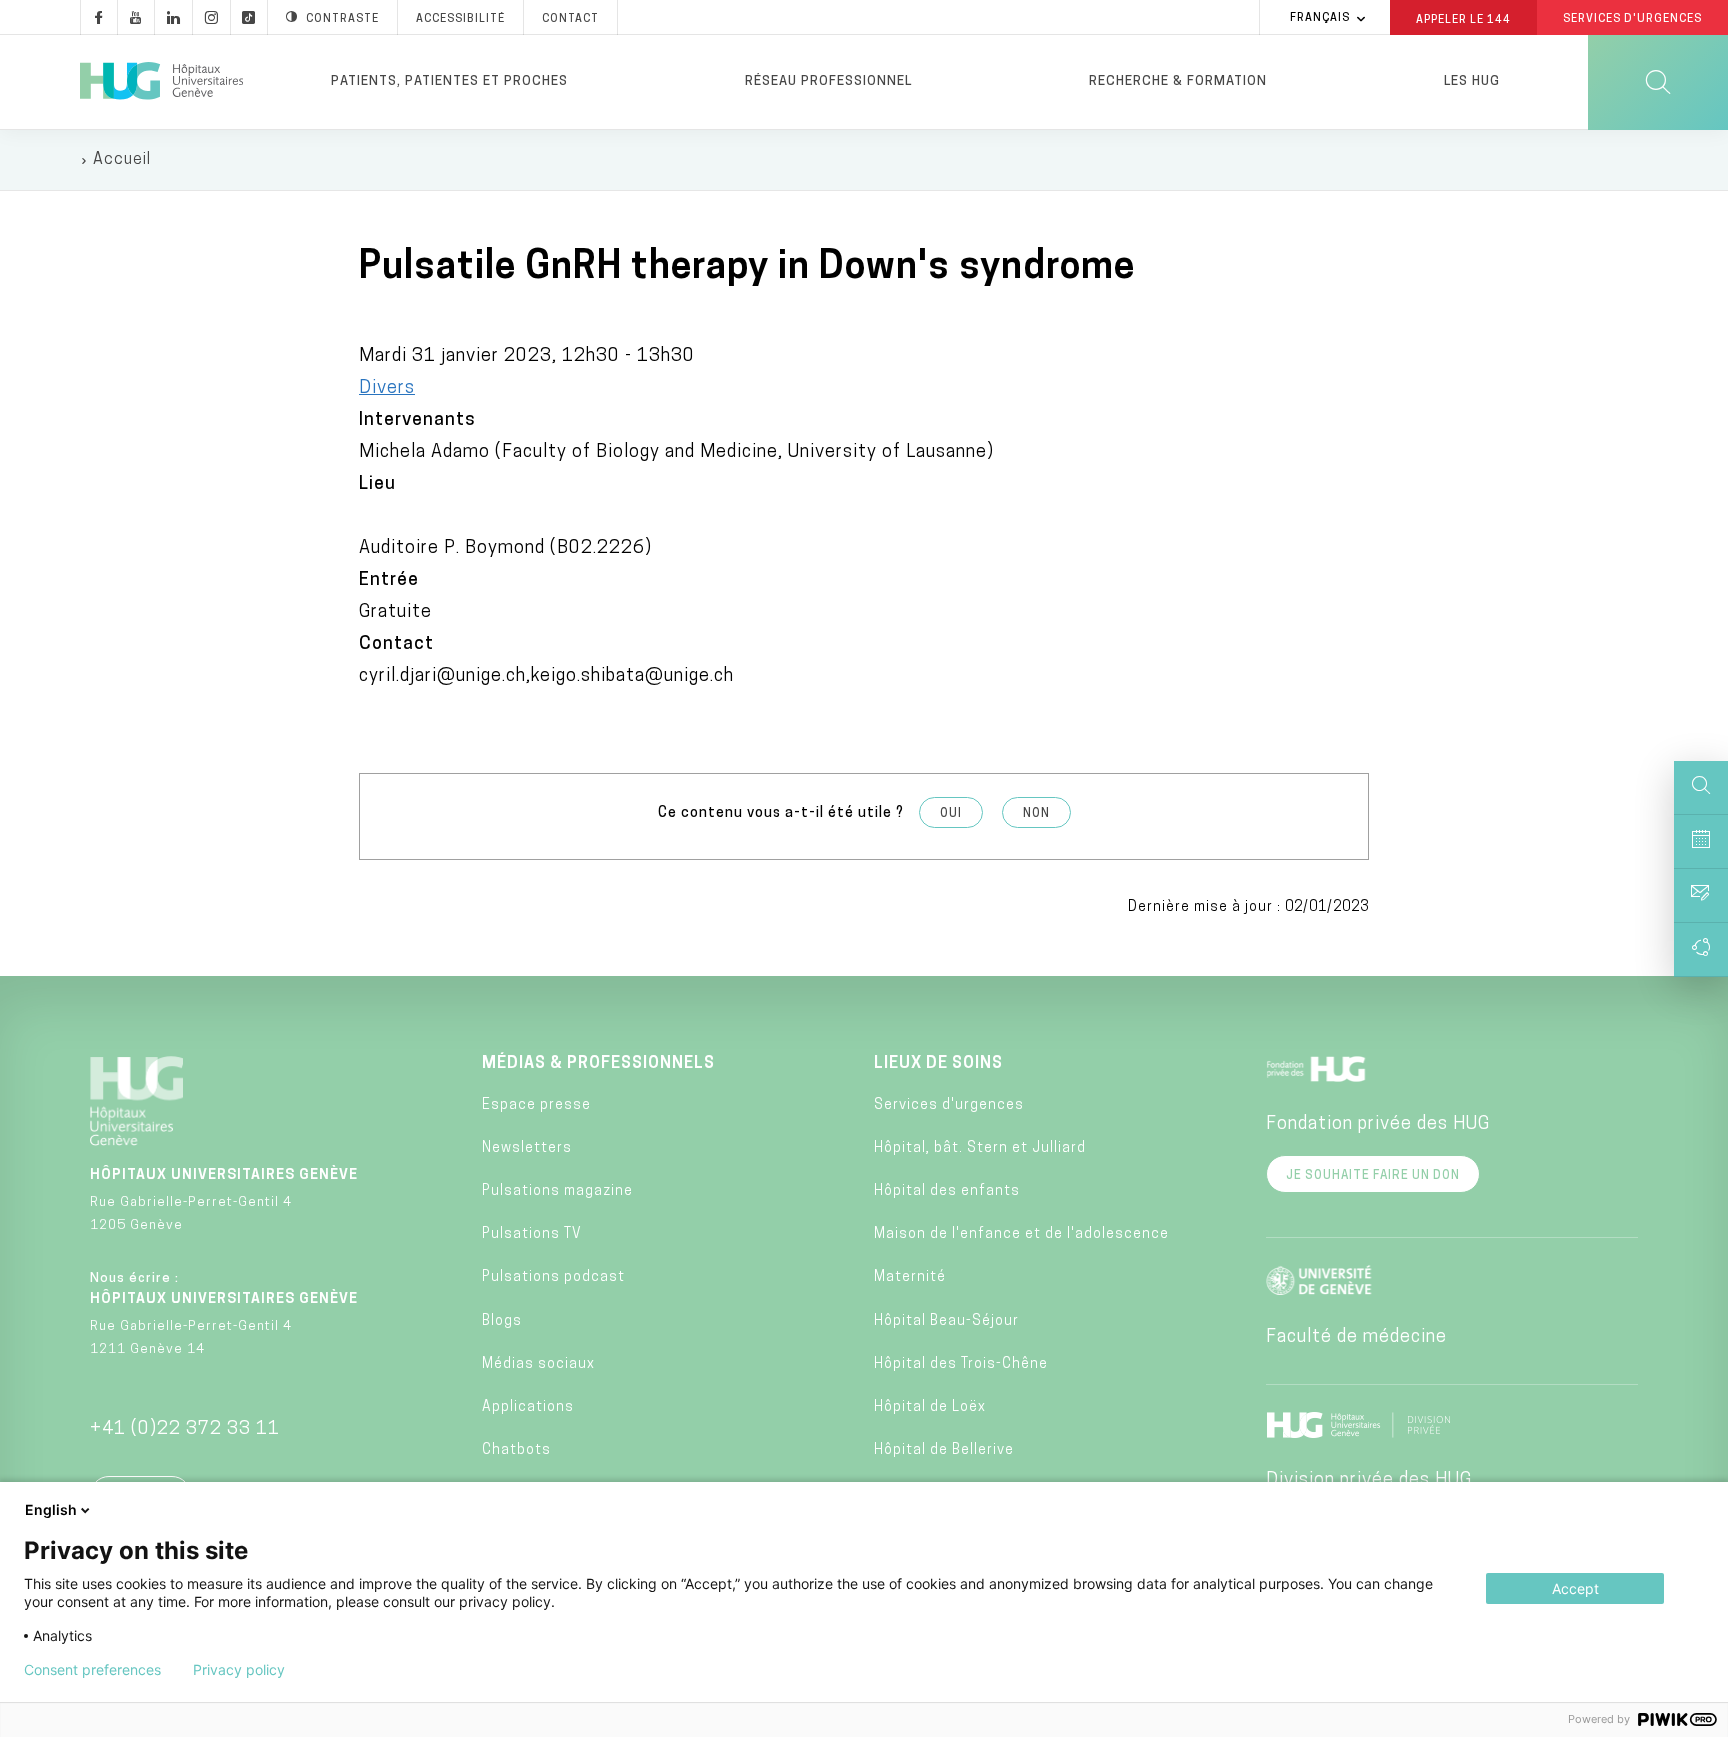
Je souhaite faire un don (1373, 1176)
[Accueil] (161, 82)
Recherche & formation (1178, 81)
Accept (1575, 1588)
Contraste (342, 19)
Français (1320, 18)
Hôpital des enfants (947, 1191)
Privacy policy (239, 1670)
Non (1036, 814)
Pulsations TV (532, 1234)
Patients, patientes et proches (449, 81)
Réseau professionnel (828, 81)
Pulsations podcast (553, 1277)
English (51, 1509)
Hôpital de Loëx (930, 1407)
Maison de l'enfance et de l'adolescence (1021, 1234)
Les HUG (1472, 81)
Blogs (502, 1321)
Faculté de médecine (1356, 1338)
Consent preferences (92, 1670)
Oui (951, 814)
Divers (387, 389)
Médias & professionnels (598, 1064)
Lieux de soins (938, 1064)
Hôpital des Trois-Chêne (961, 1364)
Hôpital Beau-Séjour (946, 1321)
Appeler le (1463, 19)
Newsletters (527, 1148)
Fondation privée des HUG (1378, 1125)
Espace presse (536, 1105)
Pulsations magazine (557, 1191)
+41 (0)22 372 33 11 (185, 1430)
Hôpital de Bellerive (944, 1450)
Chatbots (516, 1450)
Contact (570, 19)
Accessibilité (460, 19)
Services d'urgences (949, 1105)
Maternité (910, 1277)
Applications (528, 1407)
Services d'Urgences (1632, 19)
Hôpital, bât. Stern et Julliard (980, 1148)
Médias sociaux (538, 1364)
